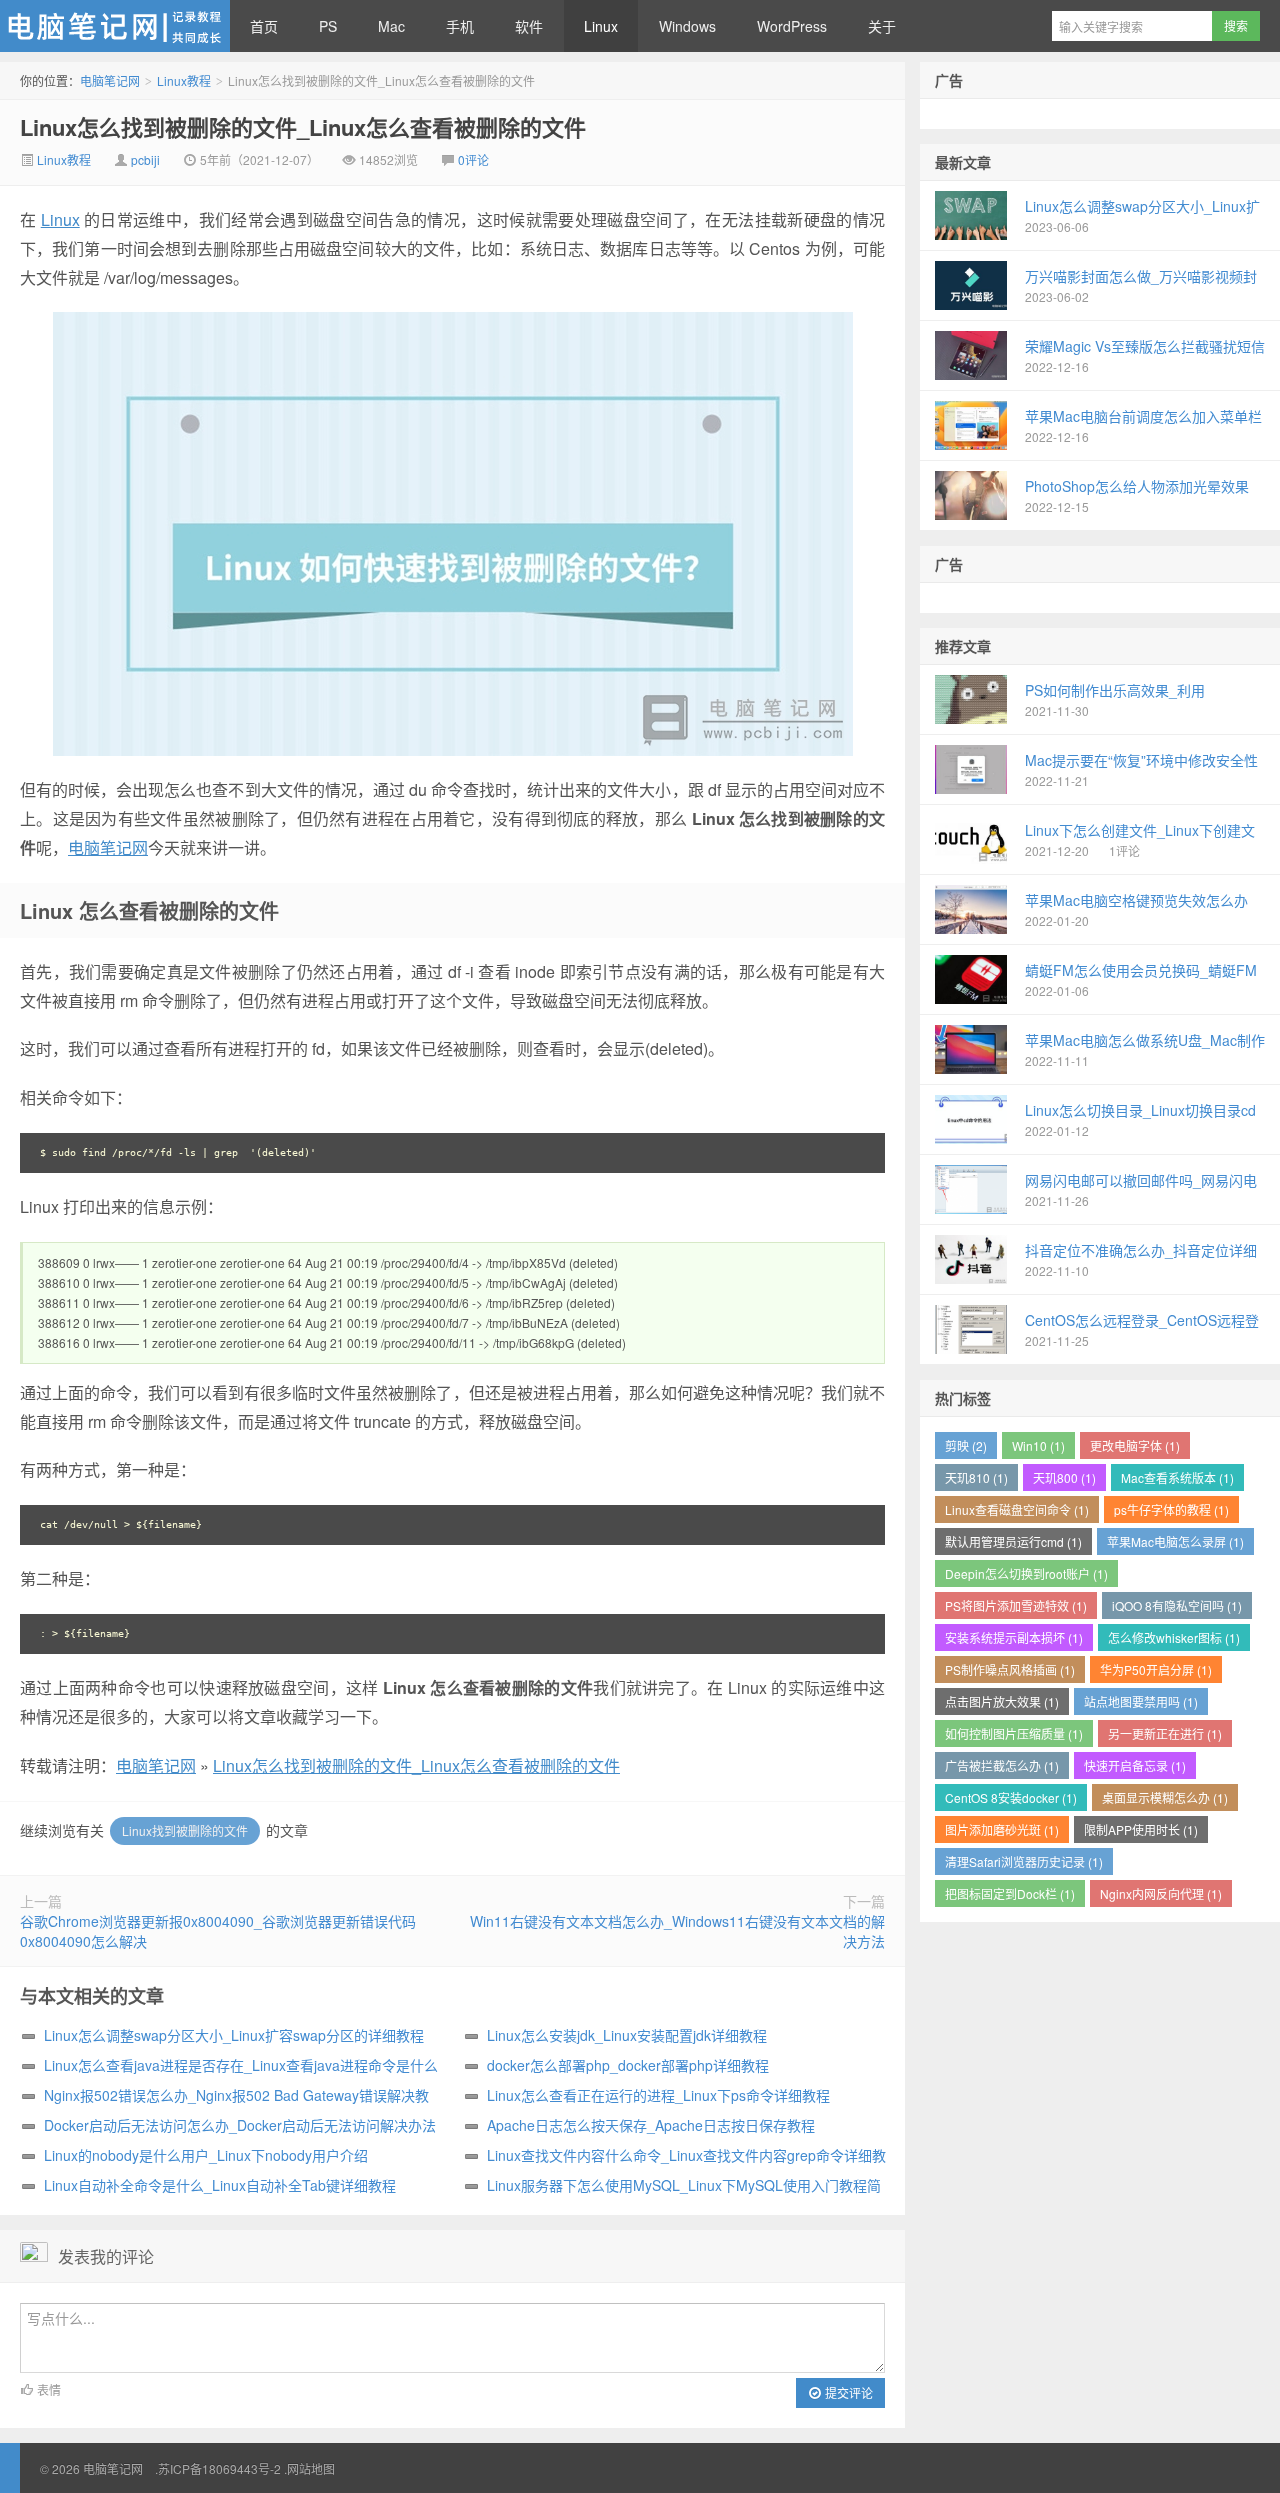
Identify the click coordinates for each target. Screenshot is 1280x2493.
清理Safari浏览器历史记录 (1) (1024, 1861)
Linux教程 (184, 80)
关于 (882, 26)
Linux (601, 26)
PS (328, 26)
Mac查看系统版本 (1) (1177, 1477)
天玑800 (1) (1064, 1477)
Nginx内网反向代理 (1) (1161, 1893)
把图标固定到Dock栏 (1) (1010, 1893)
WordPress (792, 26)
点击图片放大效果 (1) (1002, 1701)
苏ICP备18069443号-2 (219, 2468)
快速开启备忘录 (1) (1135, 1765)
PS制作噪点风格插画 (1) (1010, 1669)
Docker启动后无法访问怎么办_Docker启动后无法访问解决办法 (240, 2125)
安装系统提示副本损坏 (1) (1014, 1637)
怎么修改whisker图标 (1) (1174, 1637)
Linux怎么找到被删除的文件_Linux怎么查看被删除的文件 (303, 127)
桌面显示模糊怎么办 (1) (1165, 1797)
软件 (529, 26)
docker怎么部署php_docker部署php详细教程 (628, 2065)
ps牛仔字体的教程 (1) (1171, 1509)
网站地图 (311, 2468)
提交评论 (847, 2392)
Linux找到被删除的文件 (185, 1830)
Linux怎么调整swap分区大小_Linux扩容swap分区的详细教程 (234, 2035)
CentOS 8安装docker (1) (1011, 1797)
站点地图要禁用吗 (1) (1141, 1701)
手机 (460, 26)
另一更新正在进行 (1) (1165, 1733)
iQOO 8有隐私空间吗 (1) (1177, 1605)
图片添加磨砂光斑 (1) (1002, 1829)
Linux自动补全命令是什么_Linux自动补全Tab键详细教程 (220, 2185)
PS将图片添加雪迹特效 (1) (1016, 1605)
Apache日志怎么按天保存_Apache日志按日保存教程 (651, 2125)
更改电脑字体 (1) (1135, 1445)
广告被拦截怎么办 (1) (1002, 1765)
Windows (687, 26)
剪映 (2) (966, 1445)
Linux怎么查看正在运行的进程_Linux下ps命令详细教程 (658, 2095)
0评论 (473, 159)
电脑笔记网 (115, 26)
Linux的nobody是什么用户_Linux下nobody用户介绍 (206, 2155)
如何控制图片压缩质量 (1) (1014, 1733)
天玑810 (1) (976, 1477)
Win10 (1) (1038, 1445)
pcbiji (145, 159)
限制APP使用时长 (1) (1141, 1829)
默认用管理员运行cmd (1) (1013, 1541)
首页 (264, 26)
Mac (391, 26)
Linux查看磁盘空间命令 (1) (1017, 1509)
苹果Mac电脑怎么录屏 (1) (1175, 1541)
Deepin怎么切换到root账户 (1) (1026, 1573)
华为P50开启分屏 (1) (1156, 1669)
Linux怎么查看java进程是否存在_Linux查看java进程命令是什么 (241, 2065)
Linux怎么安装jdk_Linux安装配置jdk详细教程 (627, 2035)
